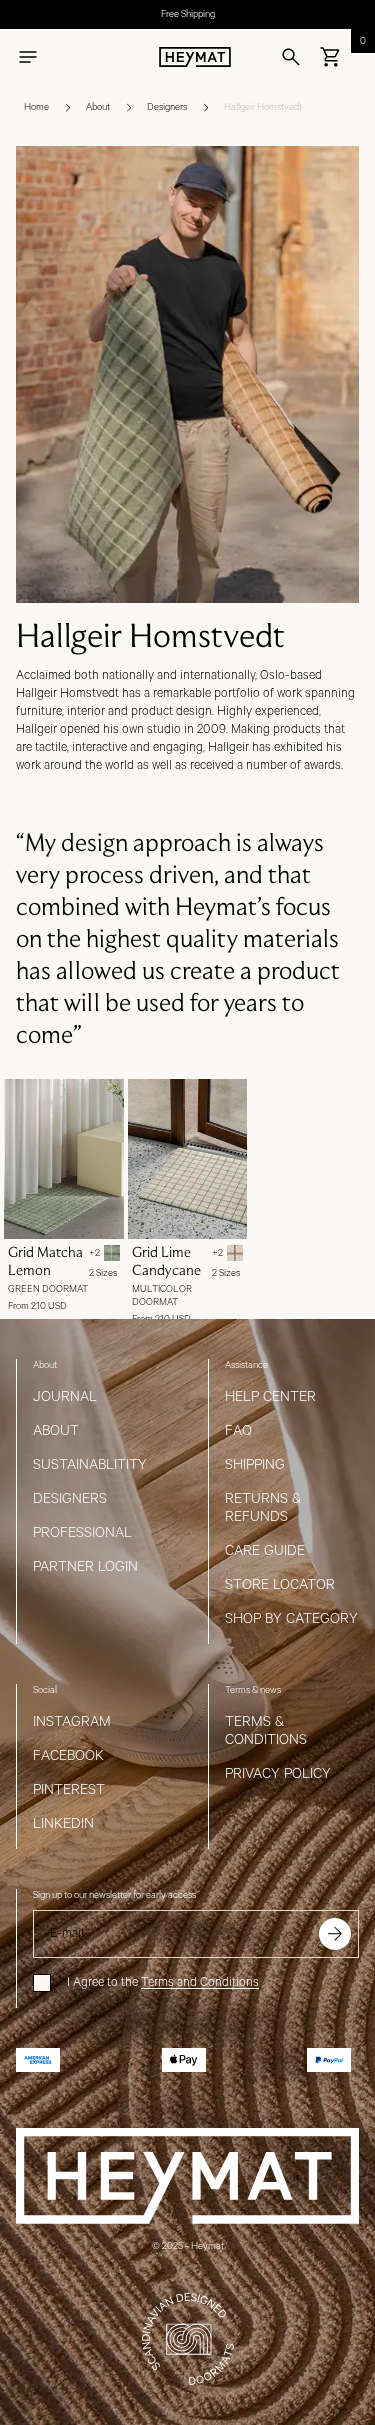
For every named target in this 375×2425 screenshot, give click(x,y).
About (98, 107)
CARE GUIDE (265, 1551)
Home (36, 107)
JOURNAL (65, 1397)
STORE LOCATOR (280, 1585)
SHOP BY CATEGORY (291, 1619)
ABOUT (56, 1431)
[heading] (187, 635)
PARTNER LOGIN (85, 1567)
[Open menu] (28, 57)
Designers (167, 107)
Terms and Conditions (200, 1982)
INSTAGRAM (72, 1722)
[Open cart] (331, 57)
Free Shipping (188, 14)
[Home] (195, 57)
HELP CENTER (270, 1397)
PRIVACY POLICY (278, 1774)
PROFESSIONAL (82, 1533)
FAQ (238, 1431)
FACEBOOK (68, 1756)
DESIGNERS (70, 1499)
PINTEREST (69, 1790)
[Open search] (291, 57)
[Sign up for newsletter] (335, 1934)
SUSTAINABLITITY (90, 1465)
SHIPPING (255, 1465)
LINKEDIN (63, 1824)
